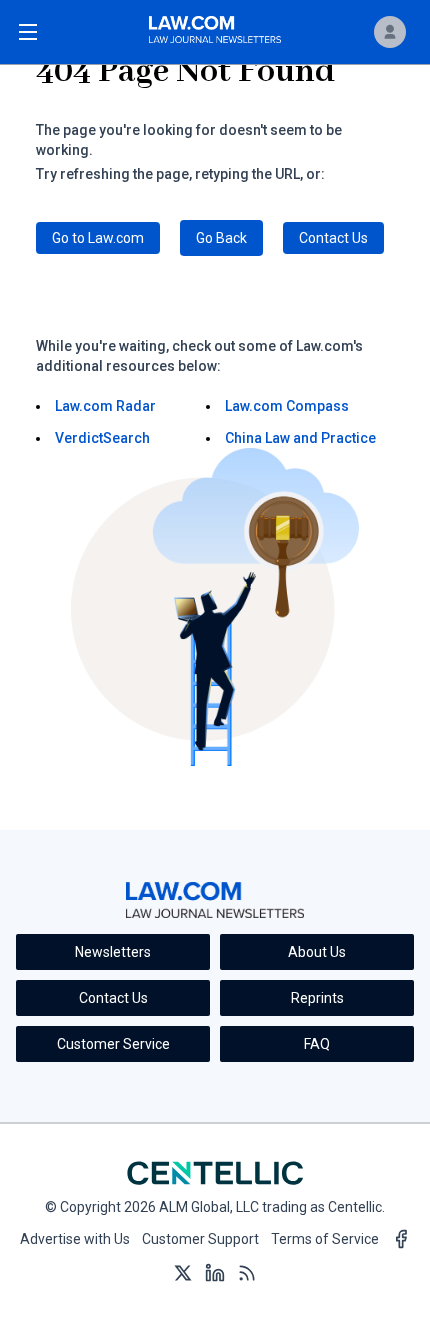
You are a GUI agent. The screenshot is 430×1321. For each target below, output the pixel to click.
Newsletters (113, 952)
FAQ (317, 1044)
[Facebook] (401, 1240)
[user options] (390, 32)
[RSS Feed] (247, 1274)
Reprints (317, 998)
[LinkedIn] (215, 1274)
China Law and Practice (300, 438)
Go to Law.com (98, 238)
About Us (317, 952)
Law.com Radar (105, 406)
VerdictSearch (102, 438)
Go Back (221, 238)
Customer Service (113, 1044)
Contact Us (333, 238)
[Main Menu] (28, 32)
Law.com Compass (287, 406)
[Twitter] (183, 1274)
